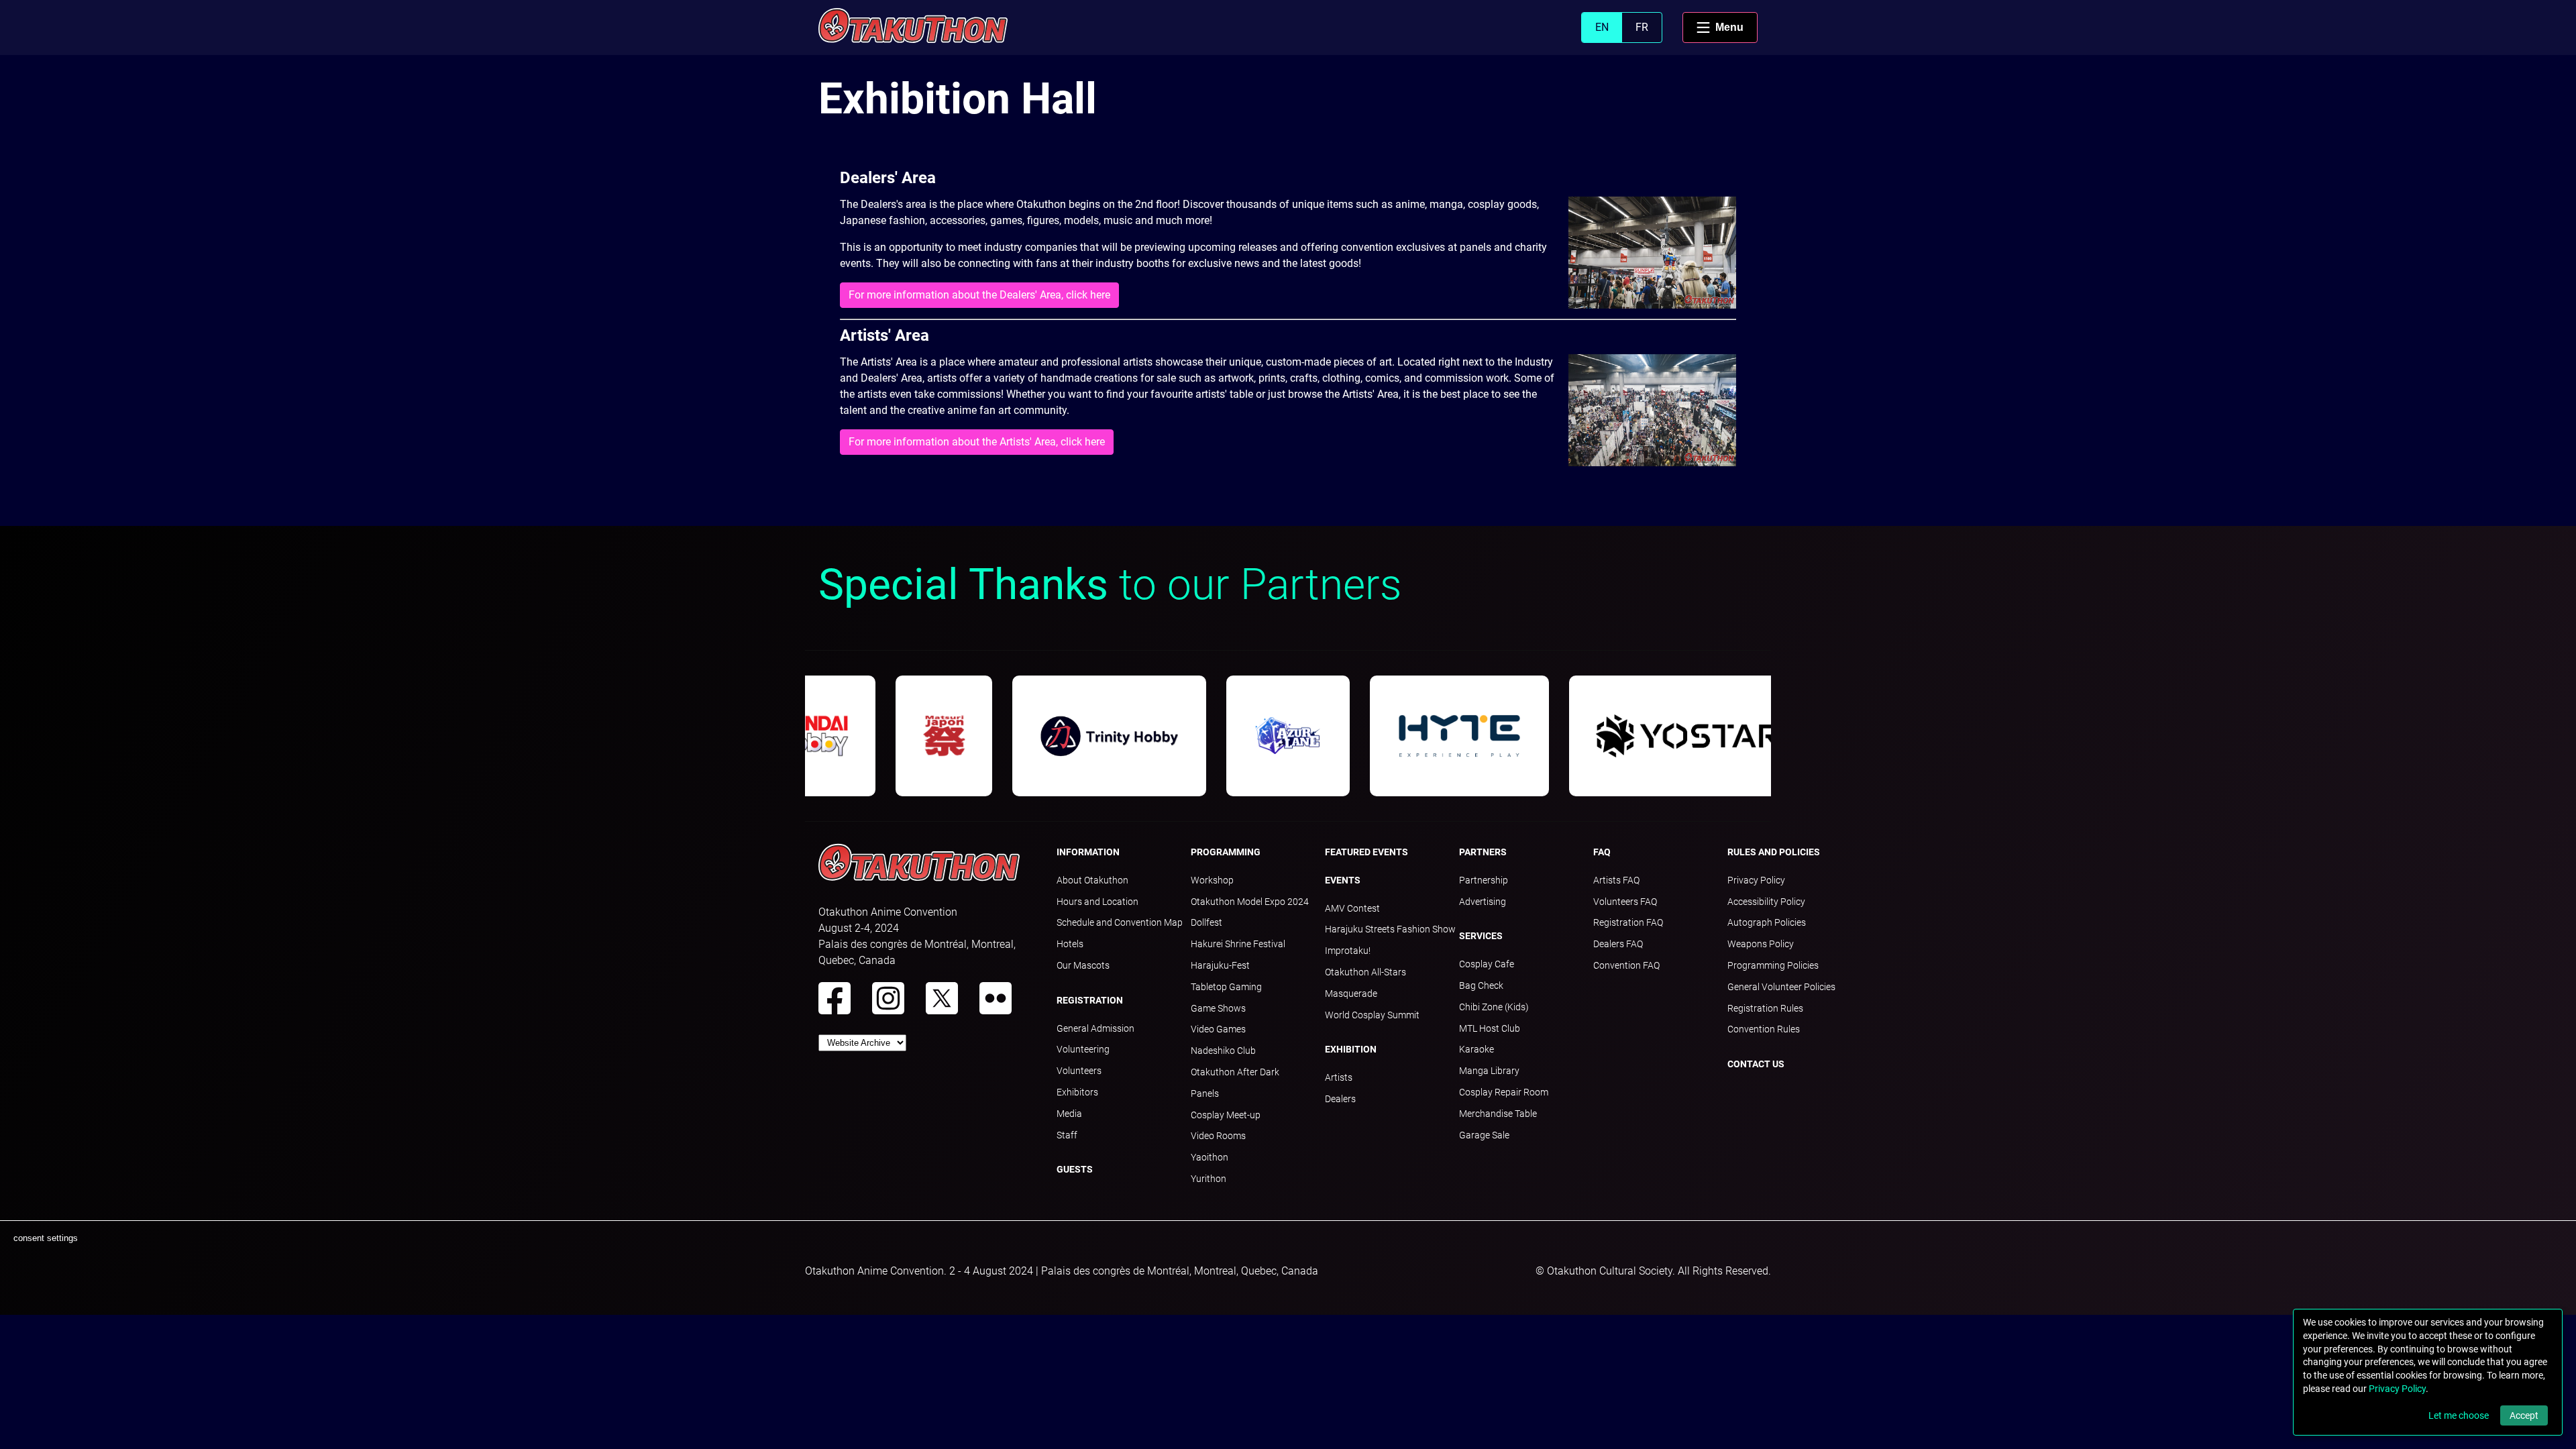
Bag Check (1481, 985)
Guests (1075, 1169)
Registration (1090, 1000)
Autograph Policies (1767, 922)
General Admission (1095, 1028)
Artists (1339, 1077)
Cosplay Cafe (1487, 964)
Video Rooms (1218, 1136)
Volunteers (1079, 1071)
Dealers (1340, 1099)
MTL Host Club (1490, 1028)
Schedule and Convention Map (1120, 922)
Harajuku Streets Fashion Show (1390, 929)
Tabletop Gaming (1226, 987)
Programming (1226, 852)
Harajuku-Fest (1220, 965)
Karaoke (1477, 1049)
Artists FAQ (1616, 880)
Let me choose (2459, 1415)
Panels (1205, 1093)
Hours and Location (1097, 902)
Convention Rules (1764, 1029)
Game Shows (1218, 1008)
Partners (1483, 852)
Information (1088, 852)
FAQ (1602, 852)
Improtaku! (1348, 951)
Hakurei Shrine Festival (1238, 944)
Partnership (1484, 880)
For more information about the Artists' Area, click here (977, 442)
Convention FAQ (1626, 965)
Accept (2524, 1415)
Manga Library (1489, 1071)
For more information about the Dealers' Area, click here (979, 295)
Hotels (1070, 944)
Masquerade (1351, 994)
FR (1642, 27)
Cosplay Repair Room (1504, 1092)
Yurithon (1209, 1179)
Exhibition (1351, 1049)
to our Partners (1110, 585)
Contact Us (1756, 1064)
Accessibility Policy (1766, 902)
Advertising (1483, 902)
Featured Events (1366, 852)
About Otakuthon (1092, 880)
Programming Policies (1773, 965)
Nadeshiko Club (1223, 1051)
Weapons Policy (1761, 944)
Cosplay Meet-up (1226, 1115)
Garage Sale (1484, 1135)
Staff (1067, 1135)
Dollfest (1206, 922)
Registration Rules (1765, 1008)
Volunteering (1083, 1049)
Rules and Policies (1774, 852)
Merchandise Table (1498, 1114)
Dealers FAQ (1618, 944)
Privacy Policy (1756, 880)
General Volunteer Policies (1781, 987)
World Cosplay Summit (1372, 1015)
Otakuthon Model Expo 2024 (1250, 902)
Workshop (1212, 880)
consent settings (46, 1238)
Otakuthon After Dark (1235, 1072)
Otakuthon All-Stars (1365, 972)
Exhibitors (1077, 1092)
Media (1069, 1114)
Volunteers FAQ (1625, 902)
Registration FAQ (1628, 922)
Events (1343, 880)
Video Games (1218, 1029)
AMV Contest (1352, 908)
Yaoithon (1210, 1157)
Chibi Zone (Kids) (1494, 1007)
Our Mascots (1083, 965)
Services (1481, 936)
